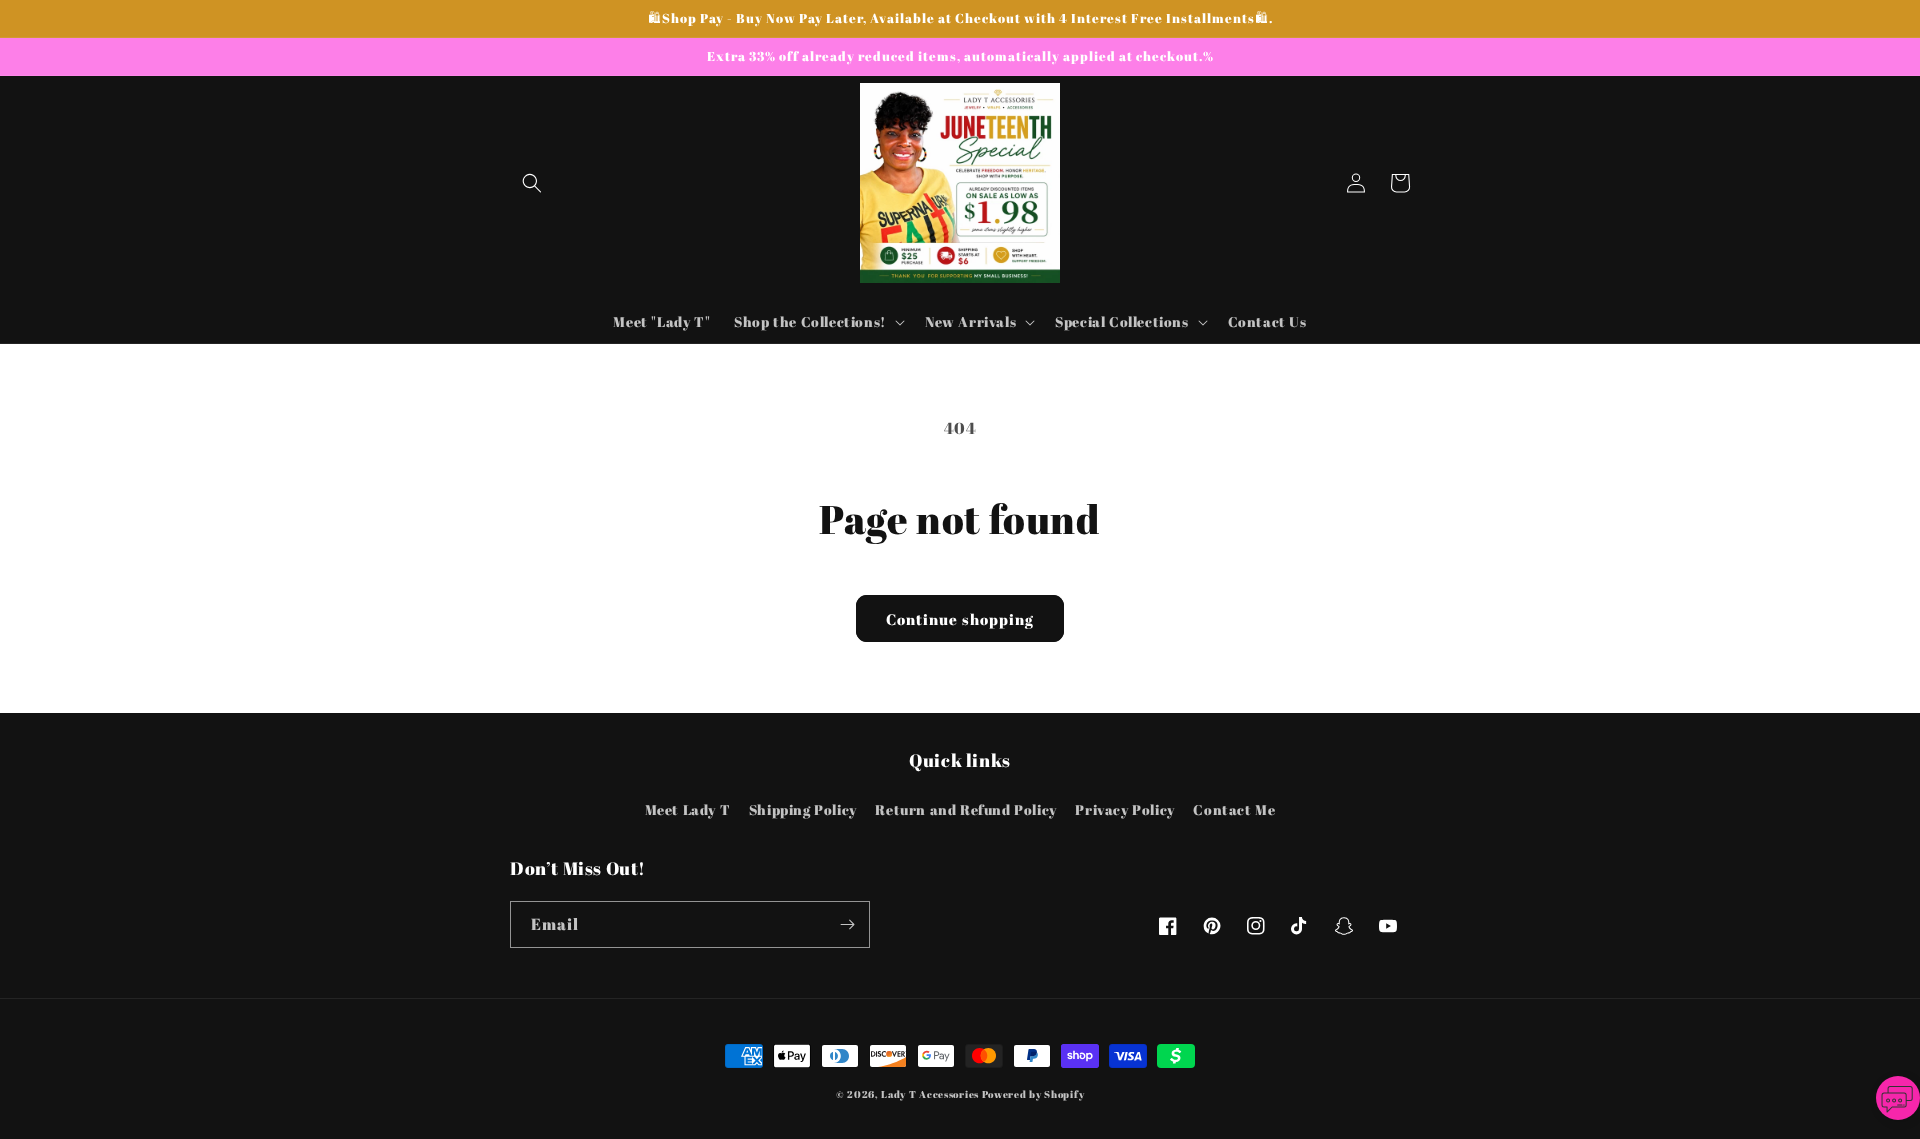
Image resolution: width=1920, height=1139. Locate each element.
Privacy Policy (1124, 809)
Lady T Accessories (930, 1094)
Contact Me (1234, 809)
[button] (532, 183)
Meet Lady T (688, 809)
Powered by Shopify (1033, 1094)
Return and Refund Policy (965, 809)
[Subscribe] (847, 924)
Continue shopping (960, 619)
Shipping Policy (803, 809)
